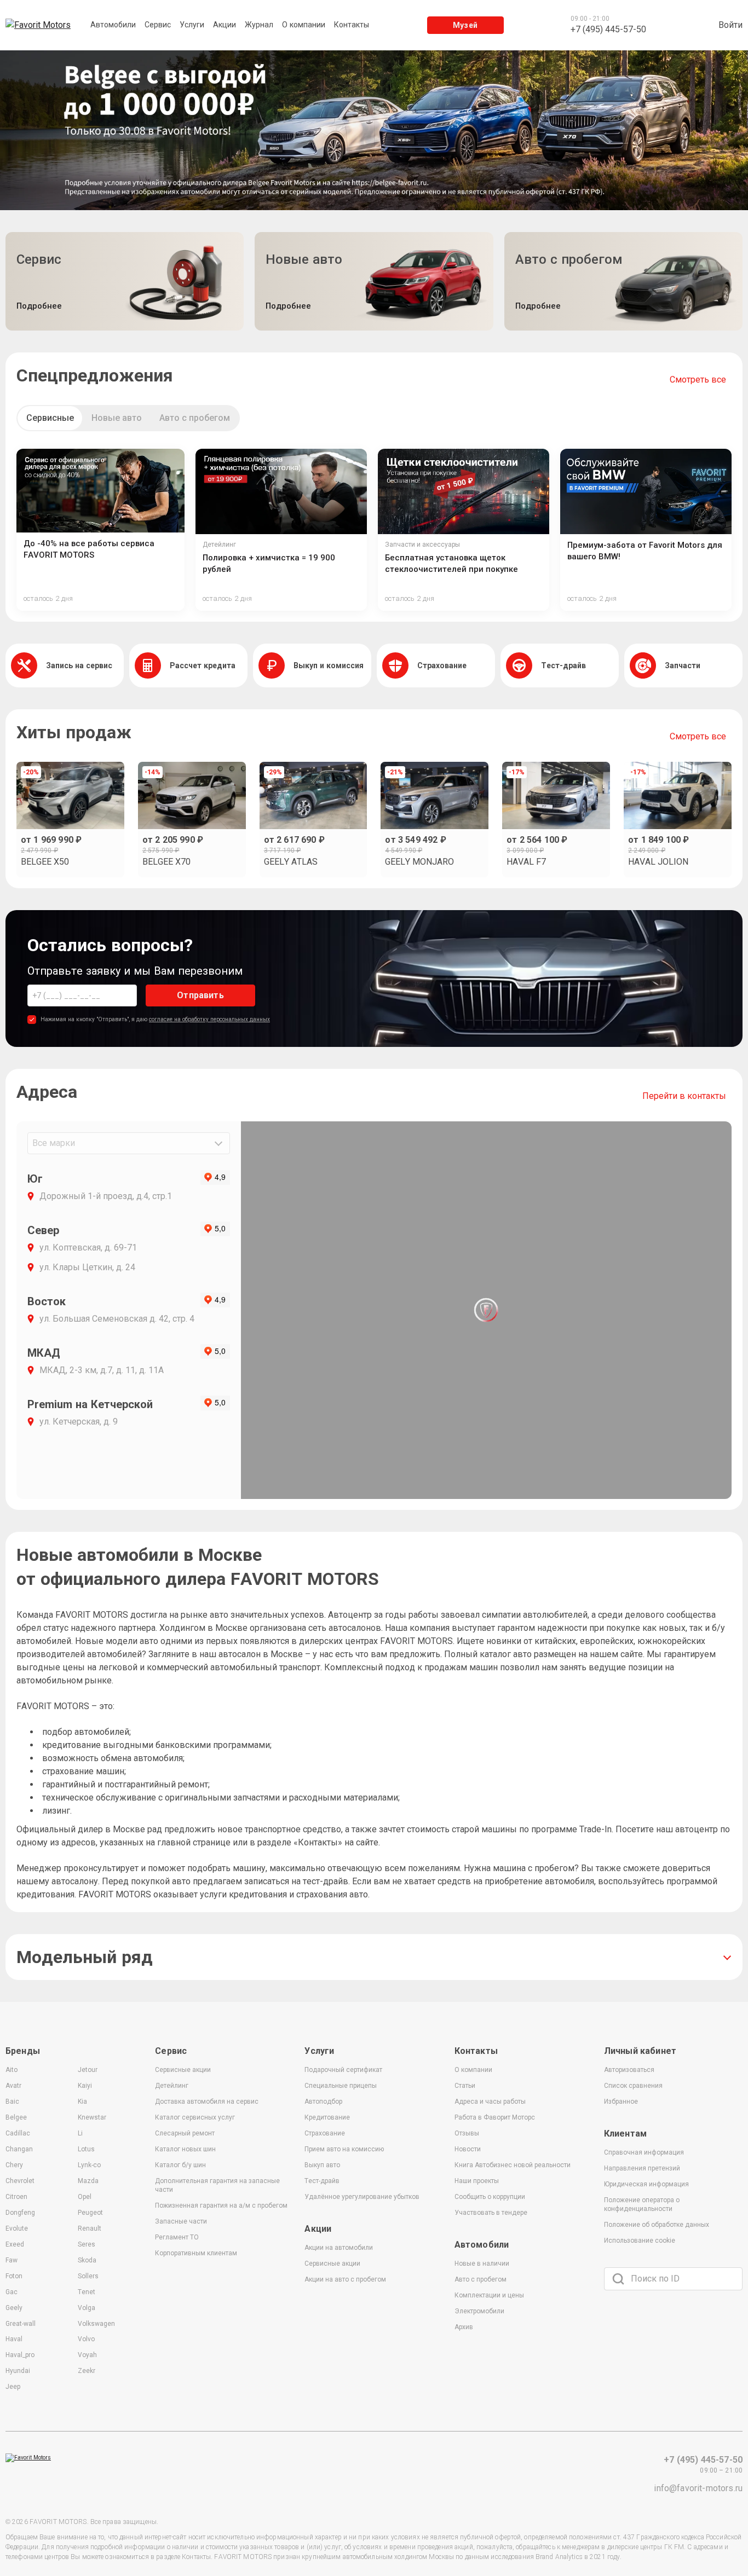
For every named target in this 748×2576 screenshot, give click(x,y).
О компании (473, 2070)
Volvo (86, 2339)
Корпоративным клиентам (196, 2253)
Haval (14, 2339)
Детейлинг (172, 2086)
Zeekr (87, 2371)
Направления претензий (642, 2168)
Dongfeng (20, 2213)
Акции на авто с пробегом (345, 2279)
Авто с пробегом (195, 418)
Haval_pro (20, 2355)
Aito (11, 2070)
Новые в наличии (482, 2264)
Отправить (200, 995)
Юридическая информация (646, 2184)
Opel (85, 2197)
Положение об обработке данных (657, 2225)
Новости (468, 2149)
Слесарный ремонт (185, 2133)
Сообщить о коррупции (490, 2197)
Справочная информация (644, 2152)
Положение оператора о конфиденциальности (642, 2204)
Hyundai (18, 2371)
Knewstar (92, 2117)
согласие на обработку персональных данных (209, 1019)
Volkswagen (96, 2324)
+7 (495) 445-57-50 (703, 2460)
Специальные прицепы (341, 2086)
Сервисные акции (183, 2070)
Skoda (87, 2260)
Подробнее (39, 306)
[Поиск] (618, 2279)
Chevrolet (20, 2181)
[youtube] (648, 2332)
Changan (19, 2149)
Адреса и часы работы (490, 2102)
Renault (90, 2228)
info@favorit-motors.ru (698, 2488)
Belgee (16, 2117)
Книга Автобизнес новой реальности (513, 2165)
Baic (12, 2102)
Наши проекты (477, 2181)
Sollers (88, 2276)
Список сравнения (633, 2086)
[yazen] (681, 2332)
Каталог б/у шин (180, 2165)
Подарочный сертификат (343, 2070)
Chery (14, 2165)
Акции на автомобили (339, 2248)
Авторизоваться (629, 2070)
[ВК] (615, 2332)
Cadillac (18, 2133)
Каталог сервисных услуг (195, 2117)
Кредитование (327, 2117)
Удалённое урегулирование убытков (362, 2197)
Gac (11, 2292)
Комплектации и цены (489, 2295)
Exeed (15, 2244)
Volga (87, 2308)
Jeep (13, 2387)
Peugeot (90, 2213)
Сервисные (50, 418)
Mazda (88, 2181)
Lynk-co (89, 2165)
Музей (465, 25)
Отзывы (467, 2133)
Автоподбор (323, 2102)
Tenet (87, 2292)
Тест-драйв (322, 2181)
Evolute (17, 2228)
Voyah (87, 2355)
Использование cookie (640, 2241)
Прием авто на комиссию (344, 2149)
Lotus (86, 2149)
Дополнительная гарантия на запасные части (217, 2185)
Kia (82, 2102)
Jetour (88, 2070)
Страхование (325, 2133)
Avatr (13, 2086)
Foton (14, 2276)
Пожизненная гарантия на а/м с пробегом (221, 2205)
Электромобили (479, 2311)
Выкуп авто (322, 2165)
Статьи (465, 2086)
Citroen (16, 2197)
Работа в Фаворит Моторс (495, 2117)
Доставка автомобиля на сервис (207, 2102)
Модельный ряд (85, 1957)
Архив (464, 2327)
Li (80, 2133)
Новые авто (117, 418)
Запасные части (181, 2221)
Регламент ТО (177, 2237)
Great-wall (21, 2324)
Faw (11, 2260)
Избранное (621, 2102)
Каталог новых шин (185, 2149)
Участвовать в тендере (491, 2213)
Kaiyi (85, 2086)
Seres (87, 2244)
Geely (14, 2308)
